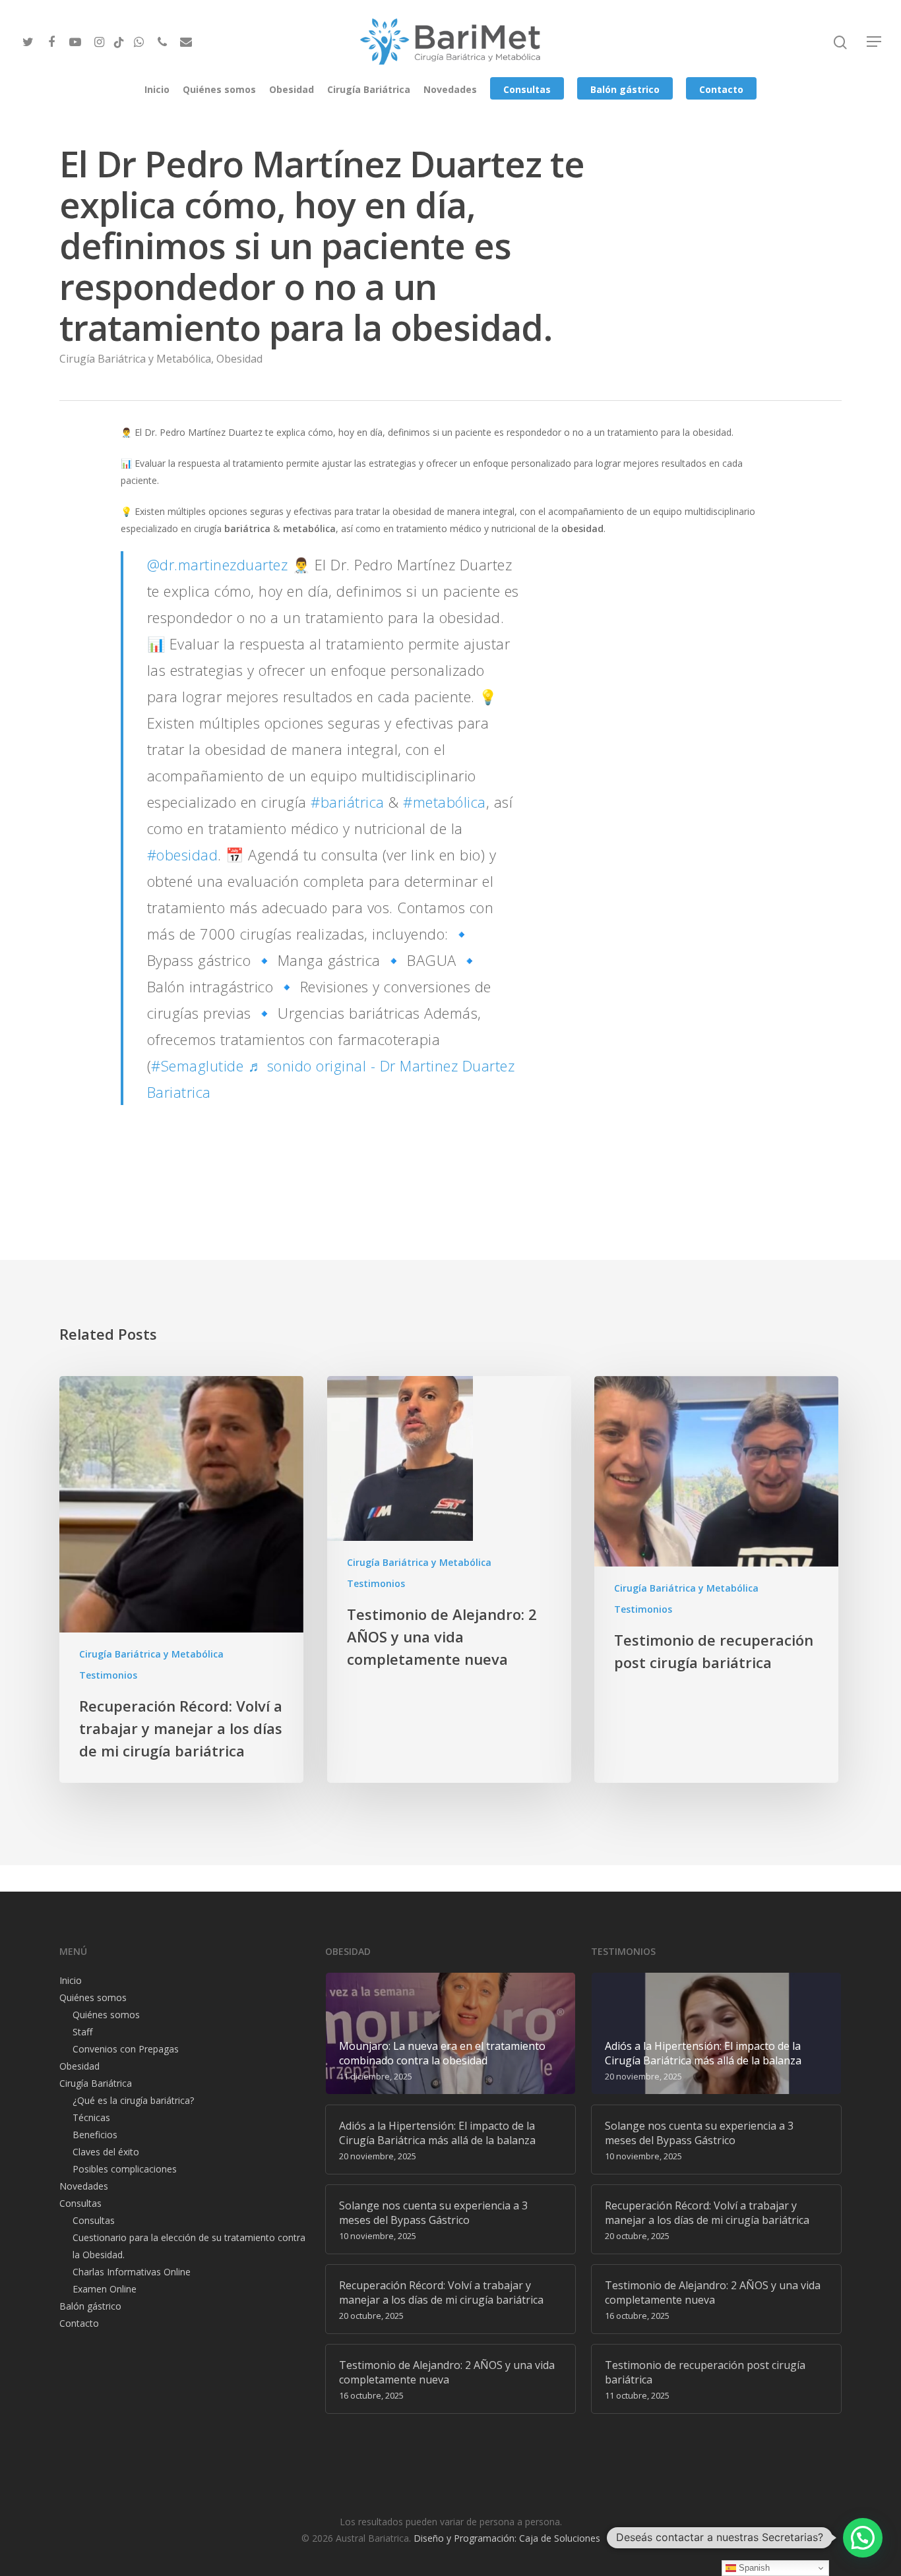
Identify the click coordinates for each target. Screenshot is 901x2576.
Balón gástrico (625, 89)
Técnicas (91, 2117)
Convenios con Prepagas (126, 2049)
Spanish (753, 2568)
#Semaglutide (197, 1065)
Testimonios (108, 1675)
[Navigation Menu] (875, 42)
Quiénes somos (219, 89)
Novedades (450, 89)
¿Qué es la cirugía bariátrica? (133, 2100)
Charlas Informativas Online (132, 2272)
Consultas (527, 89)
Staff (82, 2032)
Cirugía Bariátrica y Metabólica (135, 359)
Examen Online (105, 2289)
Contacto (721, 89)
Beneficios (95, 2135)
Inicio (157, 89)
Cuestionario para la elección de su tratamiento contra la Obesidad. (189, 2246)
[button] (863, 2538)
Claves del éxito (106, 2152)
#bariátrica (348, 802)
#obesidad (183, 854)
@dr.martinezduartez (218, 564)
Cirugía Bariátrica (369, 89)
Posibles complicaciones (125, 2169)
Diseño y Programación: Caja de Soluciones (507, 2538)
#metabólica (445, 802)
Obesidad (292, 89)
